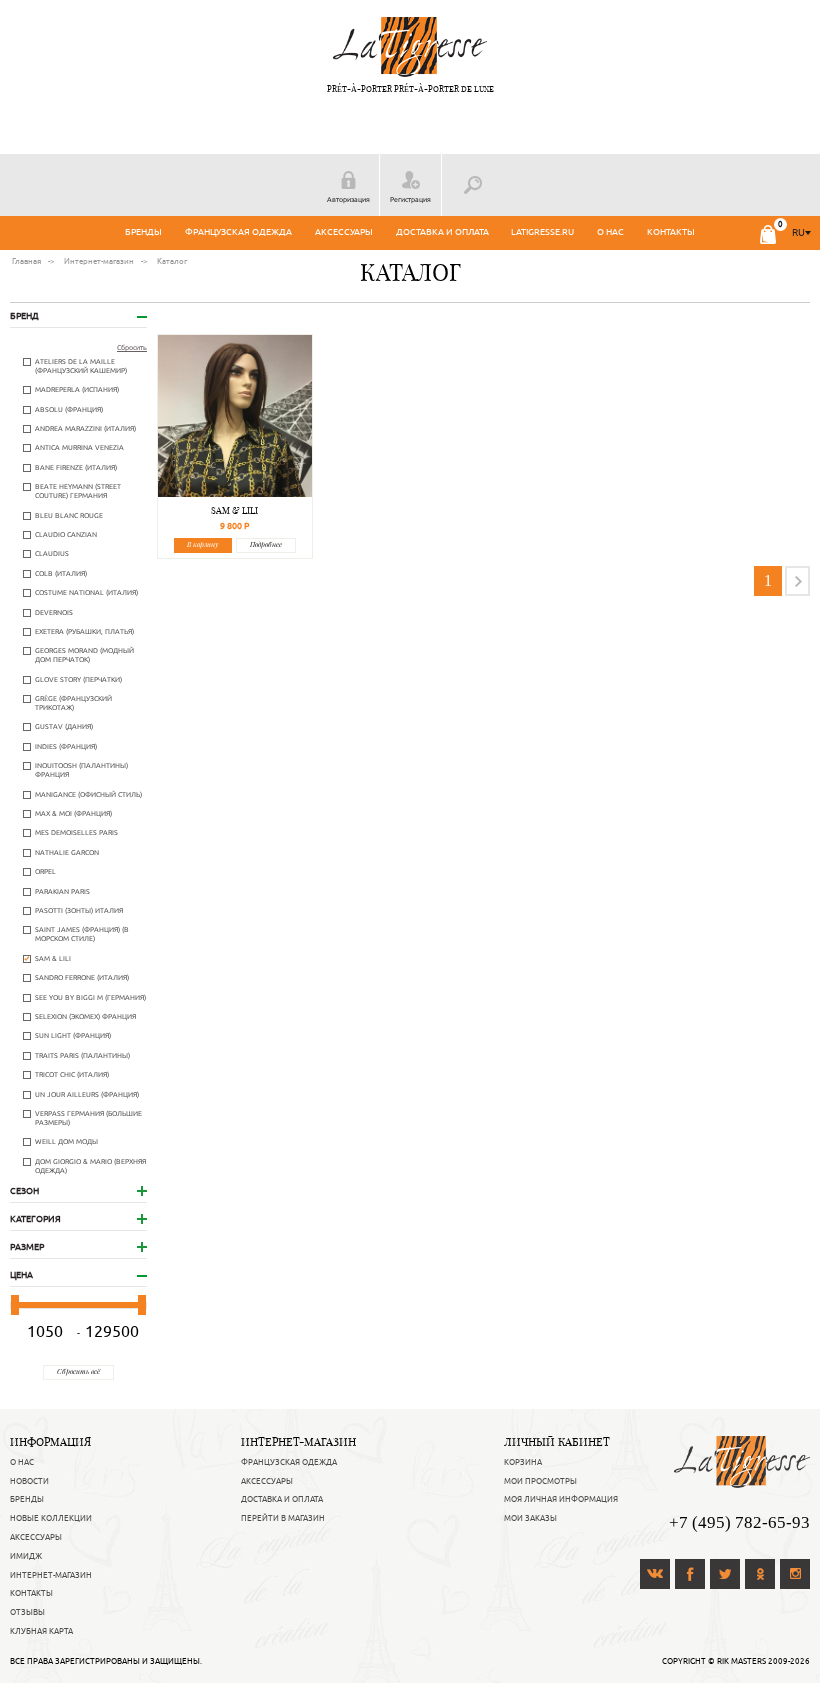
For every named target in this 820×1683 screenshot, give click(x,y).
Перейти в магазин (283, 1518)
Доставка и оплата (442, 232)
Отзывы (27, 1612)
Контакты (671, 232)
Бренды (143, 232)
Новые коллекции (51, 1518)
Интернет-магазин (51, 1575)
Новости (29, 1481)
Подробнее (266, 544)
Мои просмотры (540, 1481)
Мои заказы (530, 1518)
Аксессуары (344, 232)
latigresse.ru (542, 232)
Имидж (26, 1556)
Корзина (523, 1462)
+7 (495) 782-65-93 (739, 1522)
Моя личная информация (561, 1499)
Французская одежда (238, 232)
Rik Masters (741, 1661)
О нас (610, 232)
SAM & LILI (234, 510)
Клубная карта (41, 1631)
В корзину (202, 544)
